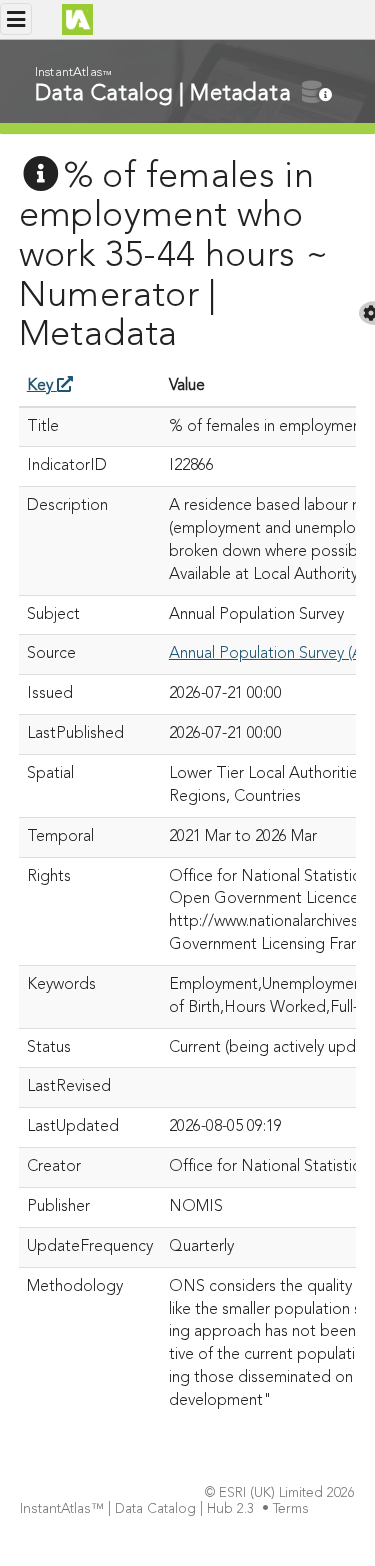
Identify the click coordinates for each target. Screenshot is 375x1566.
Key (42, 386)
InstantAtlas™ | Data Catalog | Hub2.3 (137, 1509)
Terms (291, 1509)
